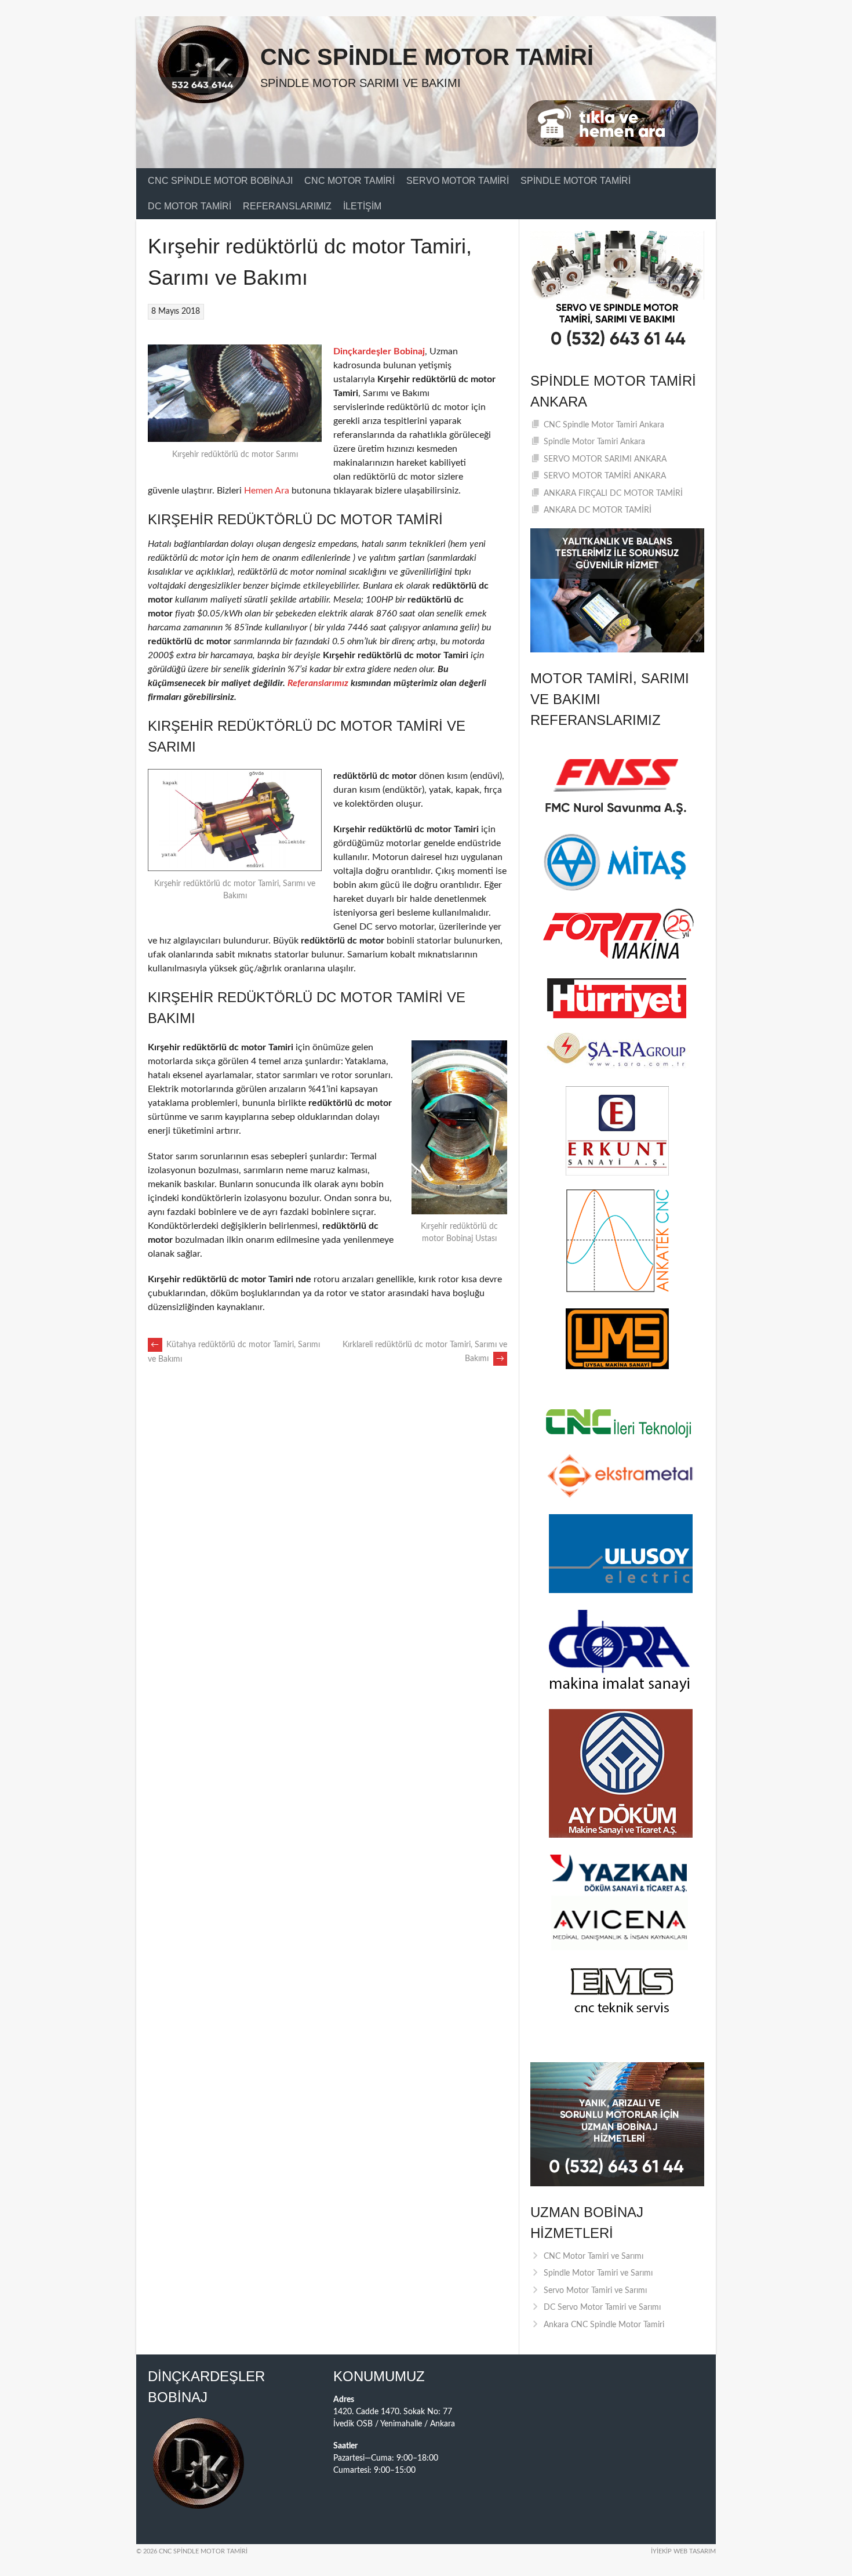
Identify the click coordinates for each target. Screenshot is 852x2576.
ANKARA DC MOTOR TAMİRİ (598, 510)
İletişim (362, 206)
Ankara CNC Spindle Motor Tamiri (604, 2325)
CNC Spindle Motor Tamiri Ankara (604, 425)
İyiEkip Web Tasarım (683, 2551)
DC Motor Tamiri (190, 206)
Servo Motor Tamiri (458, 181)
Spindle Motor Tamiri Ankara (594, 442)
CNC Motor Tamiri (349, 181)
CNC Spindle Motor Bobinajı (220, 181)
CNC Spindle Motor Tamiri (427, 57)
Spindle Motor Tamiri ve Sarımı (598, 2273)
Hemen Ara (267, 491)
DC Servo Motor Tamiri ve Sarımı (602, 2307)
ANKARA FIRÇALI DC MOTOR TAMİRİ (613, 494)
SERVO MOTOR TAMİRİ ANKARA (605, 476)
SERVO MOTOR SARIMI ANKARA (605, 459)
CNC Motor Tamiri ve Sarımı (594, 2256)
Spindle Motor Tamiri (576, 181)
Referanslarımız (287, 206)
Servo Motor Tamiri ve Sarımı (595, 2291)
